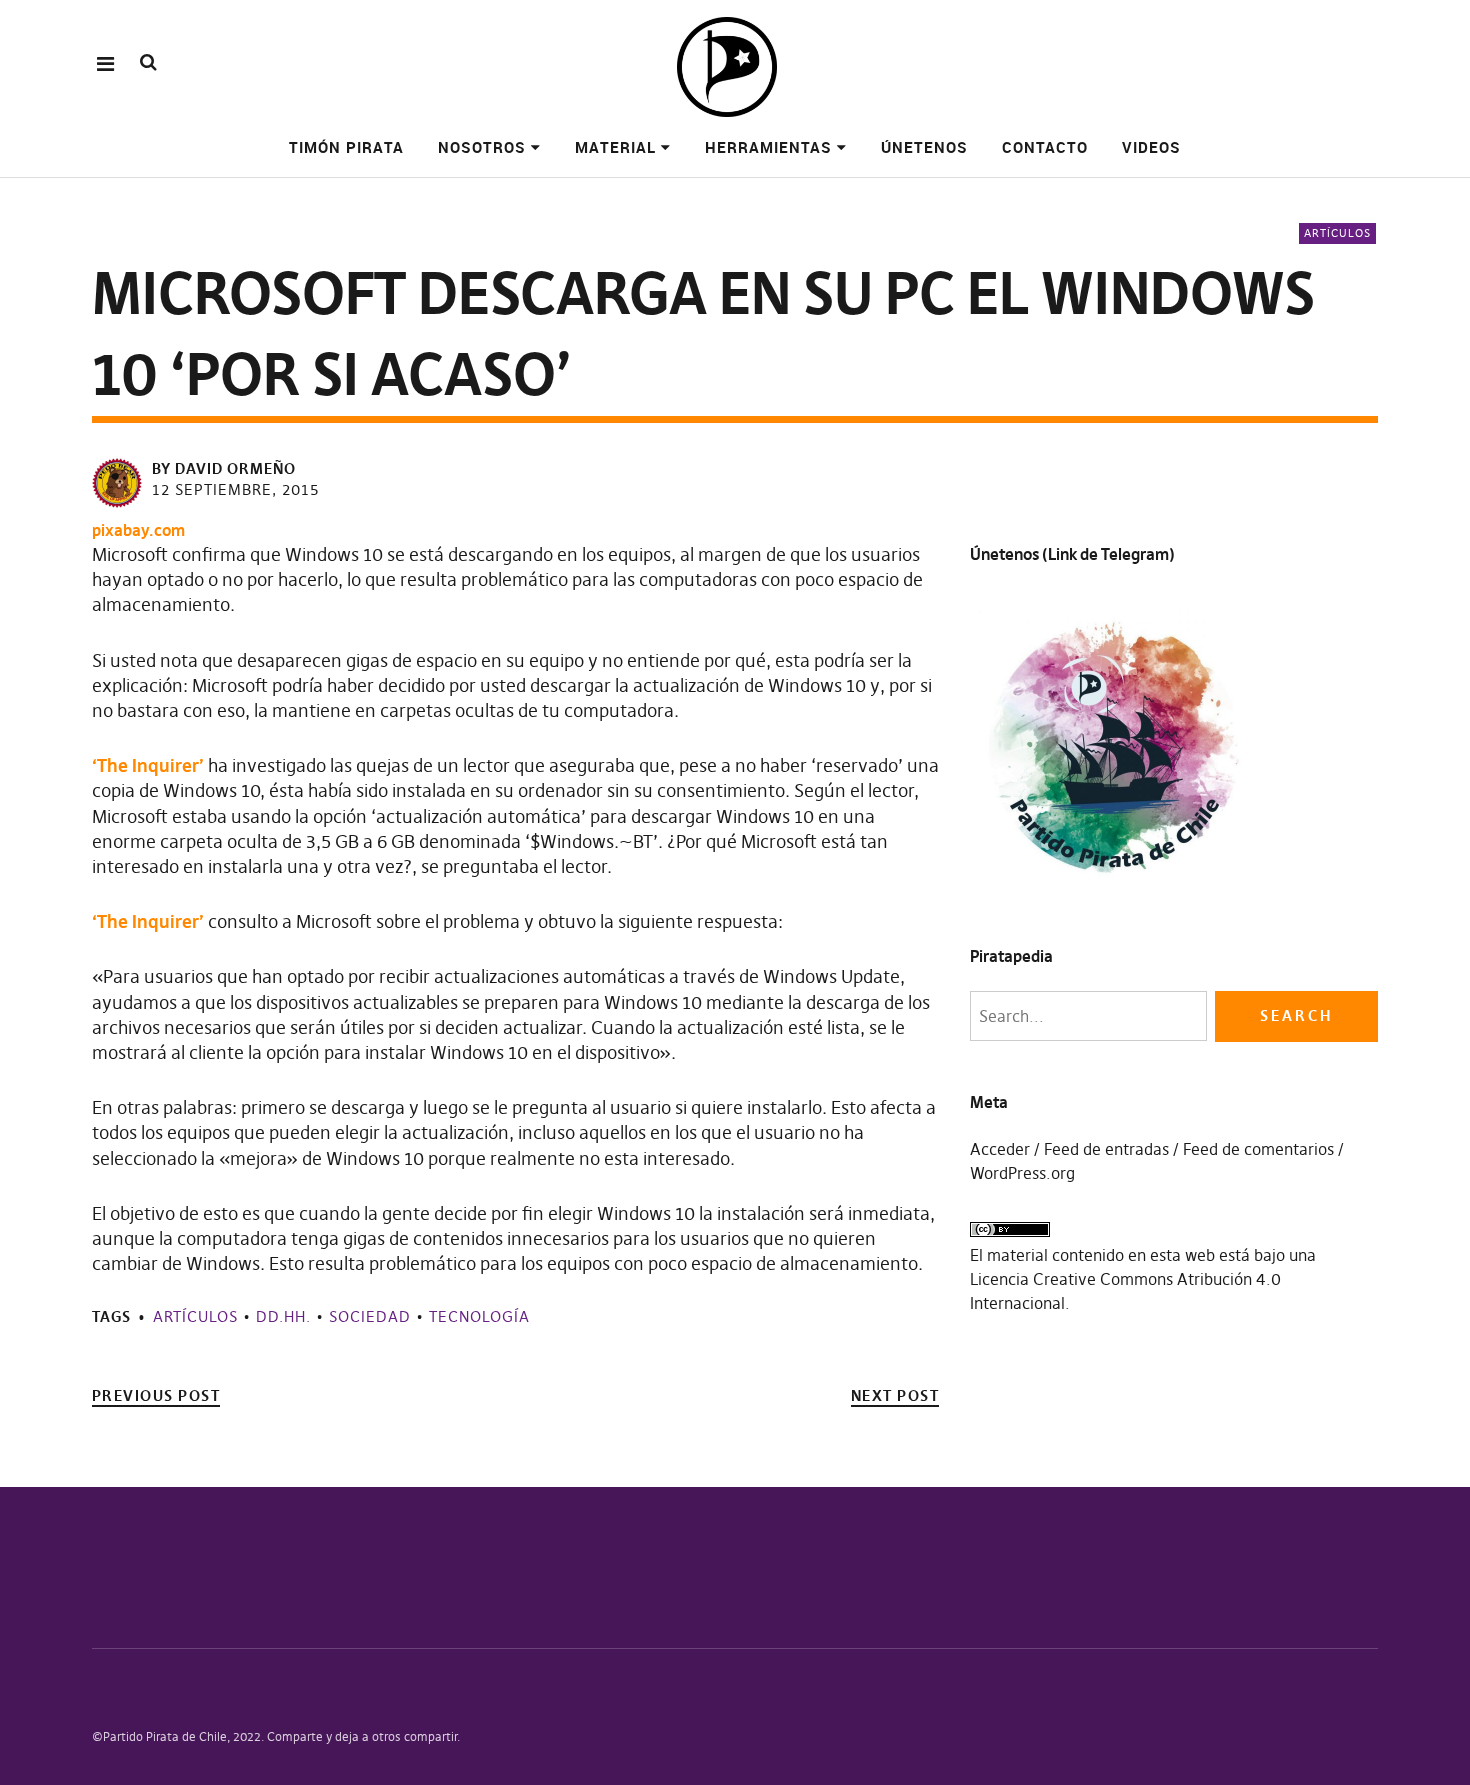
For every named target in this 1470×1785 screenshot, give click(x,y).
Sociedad (370, 1316)
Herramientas (768, 147)
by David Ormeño (224, 468)
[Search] (148, 62)
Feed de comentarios (1258, 1149)
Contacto (1045, 147)
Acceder (1000, 1149)
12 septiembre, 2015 (235, 489)
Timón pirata (346, 147)
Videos (1151, 147)
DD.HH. (283, 1316)
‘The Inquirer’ (148, 765)
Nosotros (482, 147)
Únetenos (924, 147)
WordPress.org (1022, 1173)
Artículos (1337, 233)
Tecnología (479, 1316)
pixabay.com (138, 530)
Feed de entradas (1106, 1149)
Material (615, 147)
